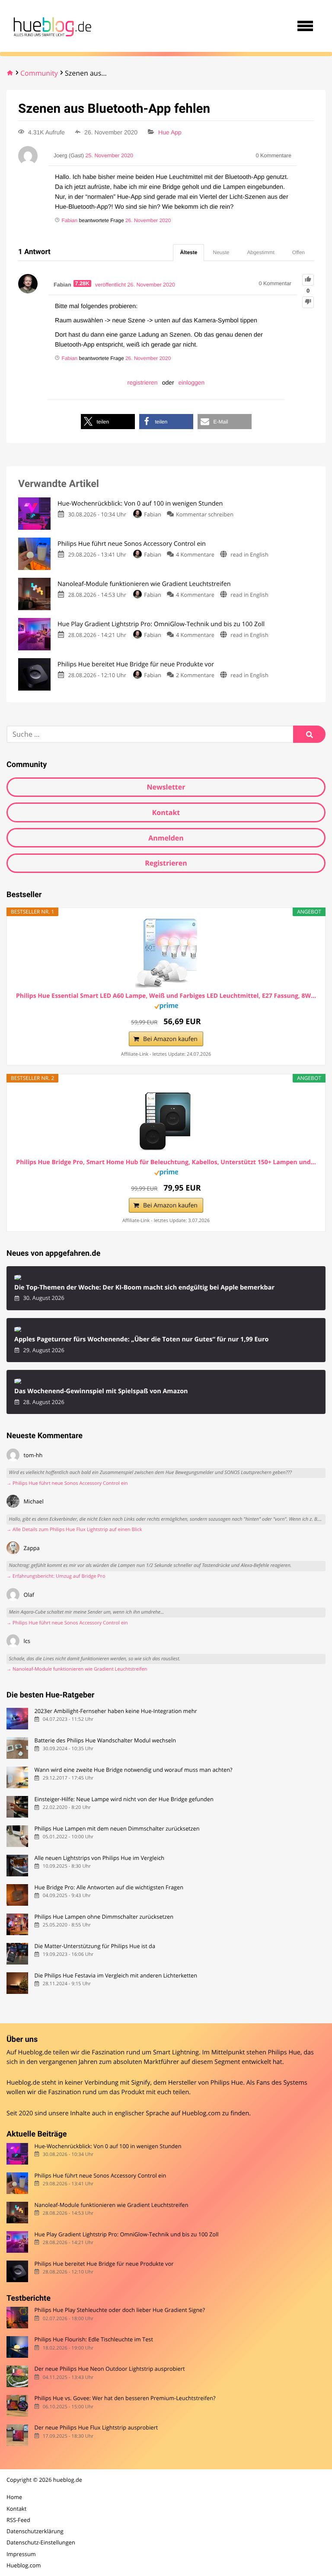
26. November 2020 (148, 220)
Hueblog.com (201, 2113)
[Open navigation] (305, 26)
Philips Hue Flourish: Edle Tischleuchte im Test (94, 2339)
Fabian (153, 514)
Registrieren (166, 863)
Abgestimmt (261, 252)
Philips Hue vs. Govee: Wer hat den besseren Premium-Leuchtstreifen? (125, 2398)
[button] (108, 422)
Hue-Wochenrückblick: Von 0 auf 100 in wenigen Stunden (108, 2146)
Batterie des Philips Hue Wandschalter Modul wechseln (105, 1740)
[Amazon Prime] (166, 1007)
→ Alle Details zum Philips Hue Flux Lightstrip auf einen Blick (74, 1530)
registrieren (143, 382)
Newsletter (166, 787)
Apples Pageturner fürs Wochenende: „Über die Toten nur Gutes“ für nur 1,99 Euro (142, 1339)
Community (39, 73)
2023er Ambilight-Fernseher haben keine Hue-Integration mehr (115, 1711)
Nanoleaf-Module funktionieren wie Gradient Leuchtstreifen (111, 2205)
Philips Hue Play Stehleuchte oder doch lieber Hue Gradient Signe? (120, 2310)
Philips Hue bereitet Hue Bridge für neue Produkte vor (104, 2264)
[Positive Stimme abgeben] (308, 280)
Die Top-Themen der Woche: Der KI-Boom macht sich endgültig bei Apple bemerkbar (144, 1288)
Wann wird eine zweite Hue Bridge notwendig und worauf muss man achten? (133, 1770)
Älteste (188, 252)
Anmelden (166, 838)
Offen (298, 252)
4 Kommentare (195, 554)
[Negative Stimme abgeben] (308, 302)
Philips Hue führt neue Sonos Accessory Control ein (100, 2176)
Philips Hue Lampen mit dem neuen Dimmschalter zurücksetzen (117, 1829)
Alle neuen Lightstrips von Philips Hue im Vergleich (99, 1858)
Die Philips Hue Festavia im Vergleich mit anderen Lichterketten (116, 1976)
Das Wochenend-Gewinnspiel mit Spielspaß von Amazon (101, 1391)
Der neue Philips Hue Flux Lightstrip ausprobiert (96, 2428)
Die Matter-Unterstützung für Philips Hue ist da (95, 1946)
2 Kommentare (195, 675)
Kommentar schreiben (205, 514)
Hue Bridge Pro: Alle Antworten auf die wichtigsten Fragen (109, 1887)
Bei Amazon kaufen (170, 1039)
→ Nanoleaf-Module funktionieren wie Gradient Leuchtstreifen (77, 1669)
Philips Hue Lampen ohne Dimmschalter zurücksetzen (104, 1917)
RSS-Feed (18, 2520)
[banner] (51, 26)
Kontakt (166, 812)
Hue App (170, 132)
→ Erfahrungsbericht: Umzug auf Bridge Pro (56, 1576)
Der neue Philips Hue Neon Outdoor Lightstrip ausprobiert (109, 2369)
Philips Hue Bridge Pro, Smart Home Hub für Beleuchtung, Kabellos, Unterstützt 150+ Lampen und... (166, 1162)
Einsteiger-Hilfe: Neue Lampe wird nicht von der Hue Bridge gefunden (124, 1799)
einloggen (192, 382)
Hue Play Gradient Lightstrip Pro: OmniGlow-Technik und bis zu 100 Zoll (126, 2234)
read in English (249, 554)
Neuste (221, 252)
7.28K (83, 283)
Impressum (21, 2554)
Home (14, 2497)
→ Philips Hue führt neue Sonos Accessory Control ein (67, 1483)
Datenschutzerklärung (35, 2531)
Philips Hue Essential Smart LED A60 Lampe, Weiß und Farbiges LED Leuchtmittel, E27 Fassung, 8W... (166, 996)
